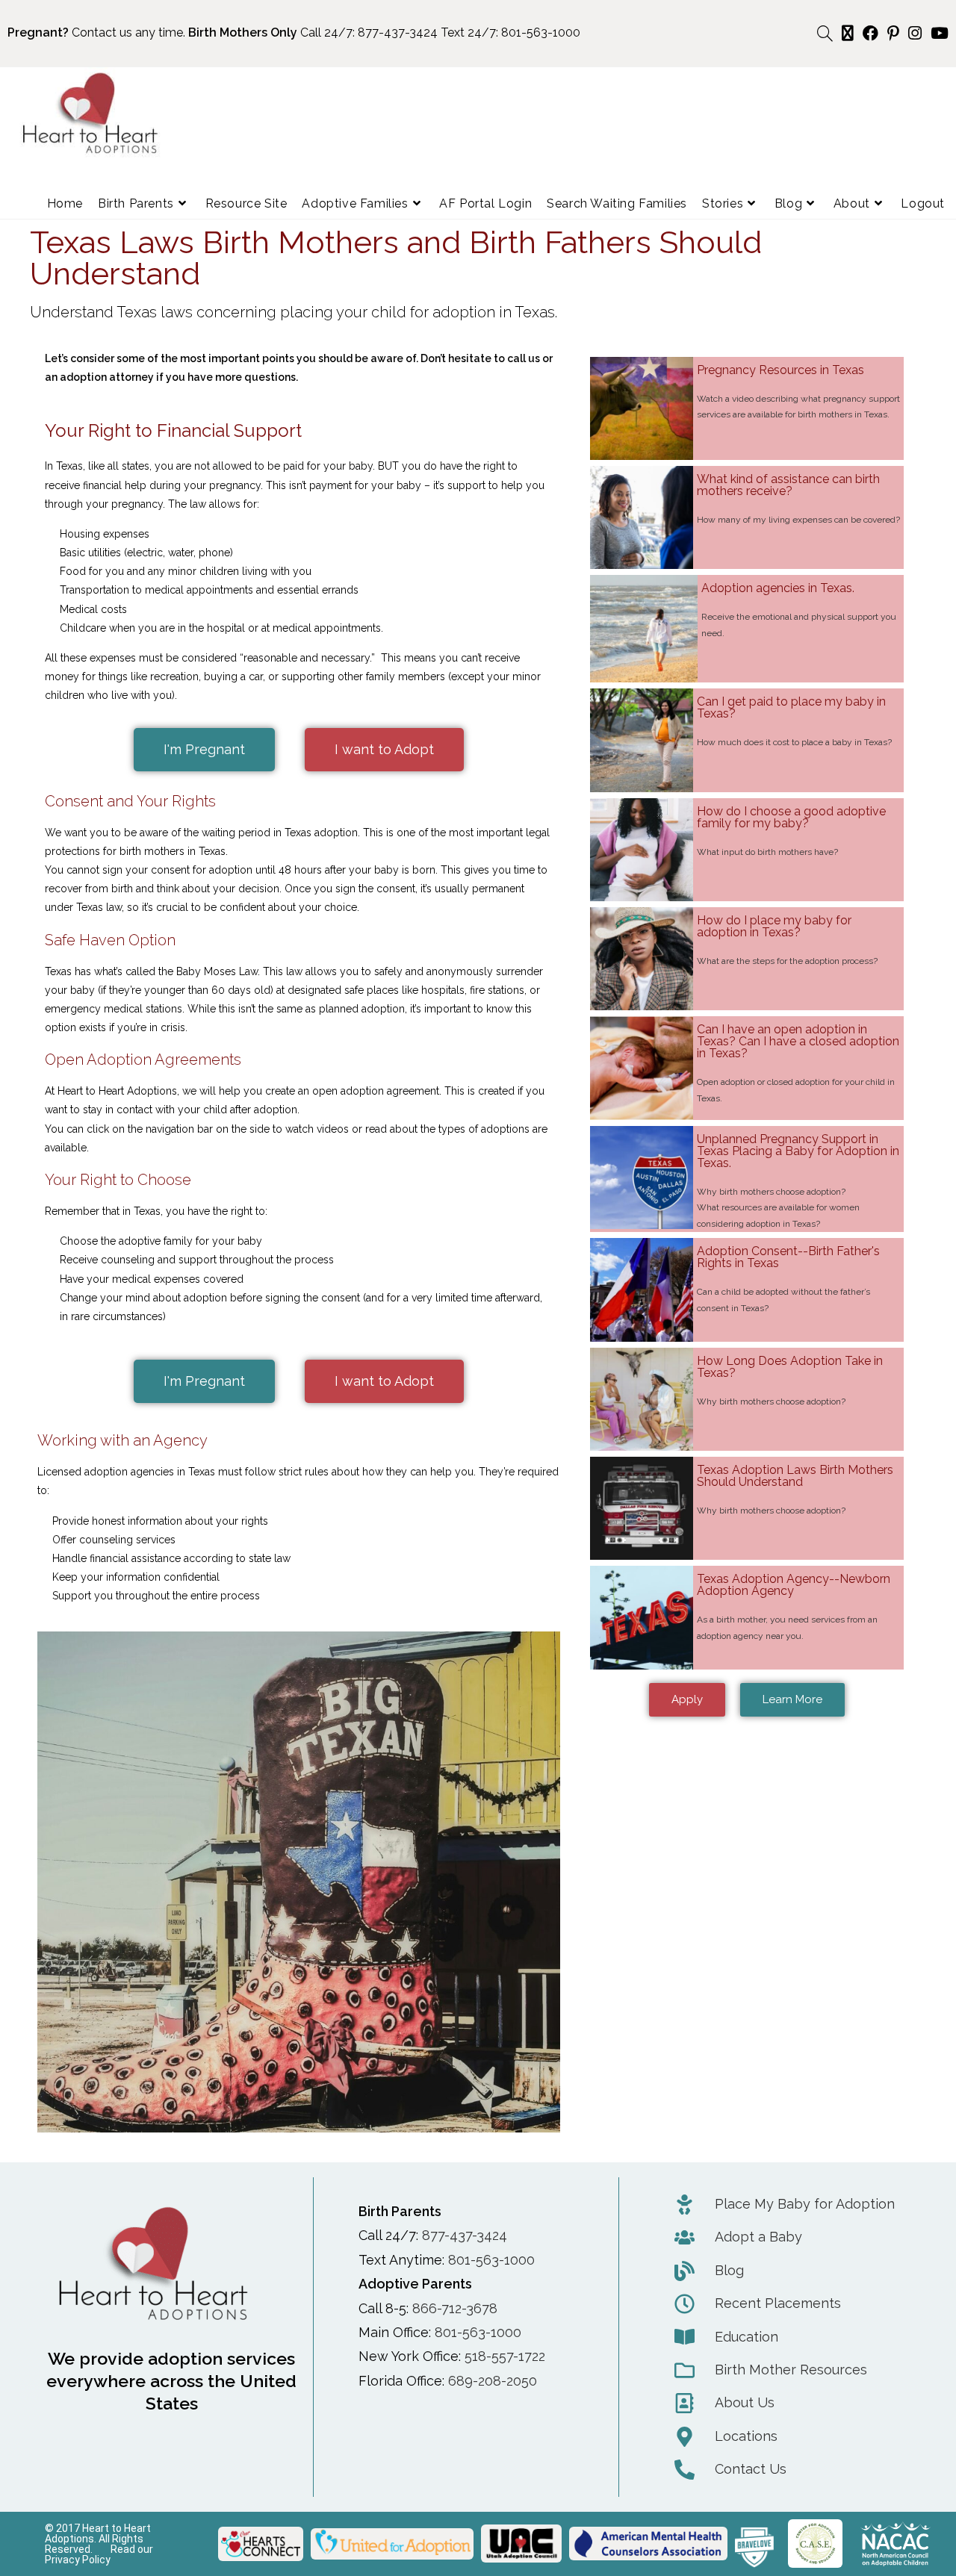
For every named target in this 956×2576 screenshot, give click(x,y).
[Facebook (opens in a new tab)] (870, 33)
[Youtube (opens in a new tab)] (937, 33)
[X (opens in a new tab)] (848, 33)
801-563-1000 (541, 32)
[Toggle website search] (825, 34)
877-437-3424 (398, 32)
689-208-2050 (493, 2381)
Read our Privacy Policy (99, 2554)
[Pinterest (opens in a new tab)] (893, 33)
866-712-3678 (455, 2308)
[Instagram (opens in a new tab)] (915, 33)
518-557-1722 (505, 2356)
